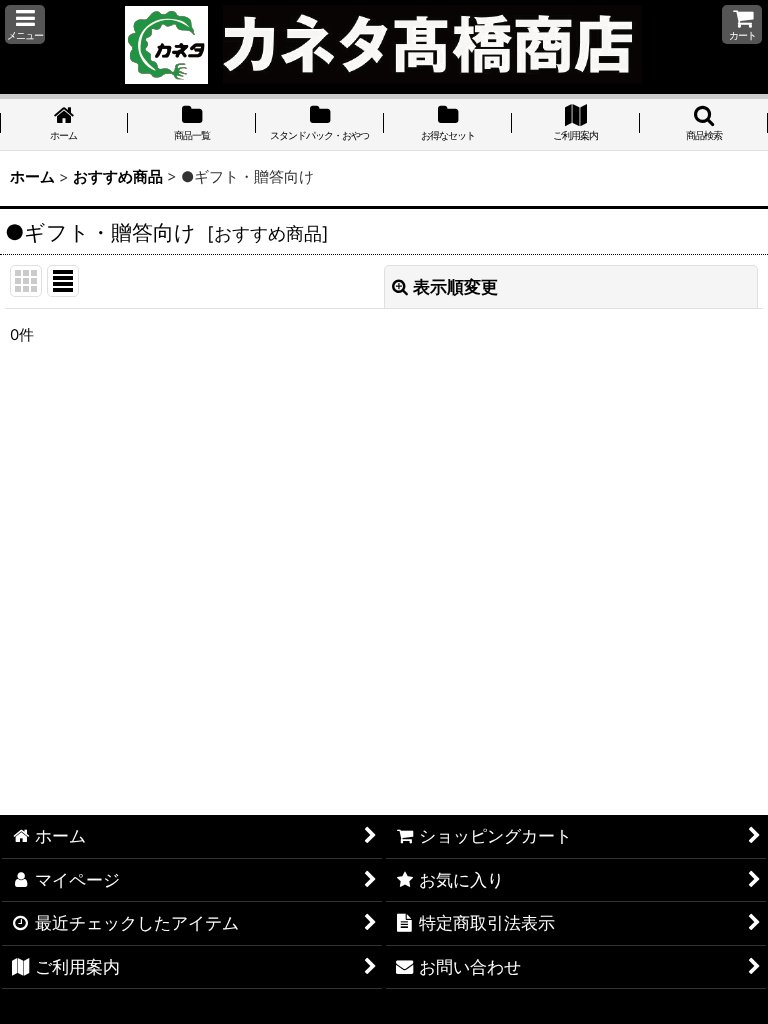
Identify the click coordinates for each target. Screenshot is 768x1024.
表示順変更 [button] (455, 286)
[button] (25, 24)
